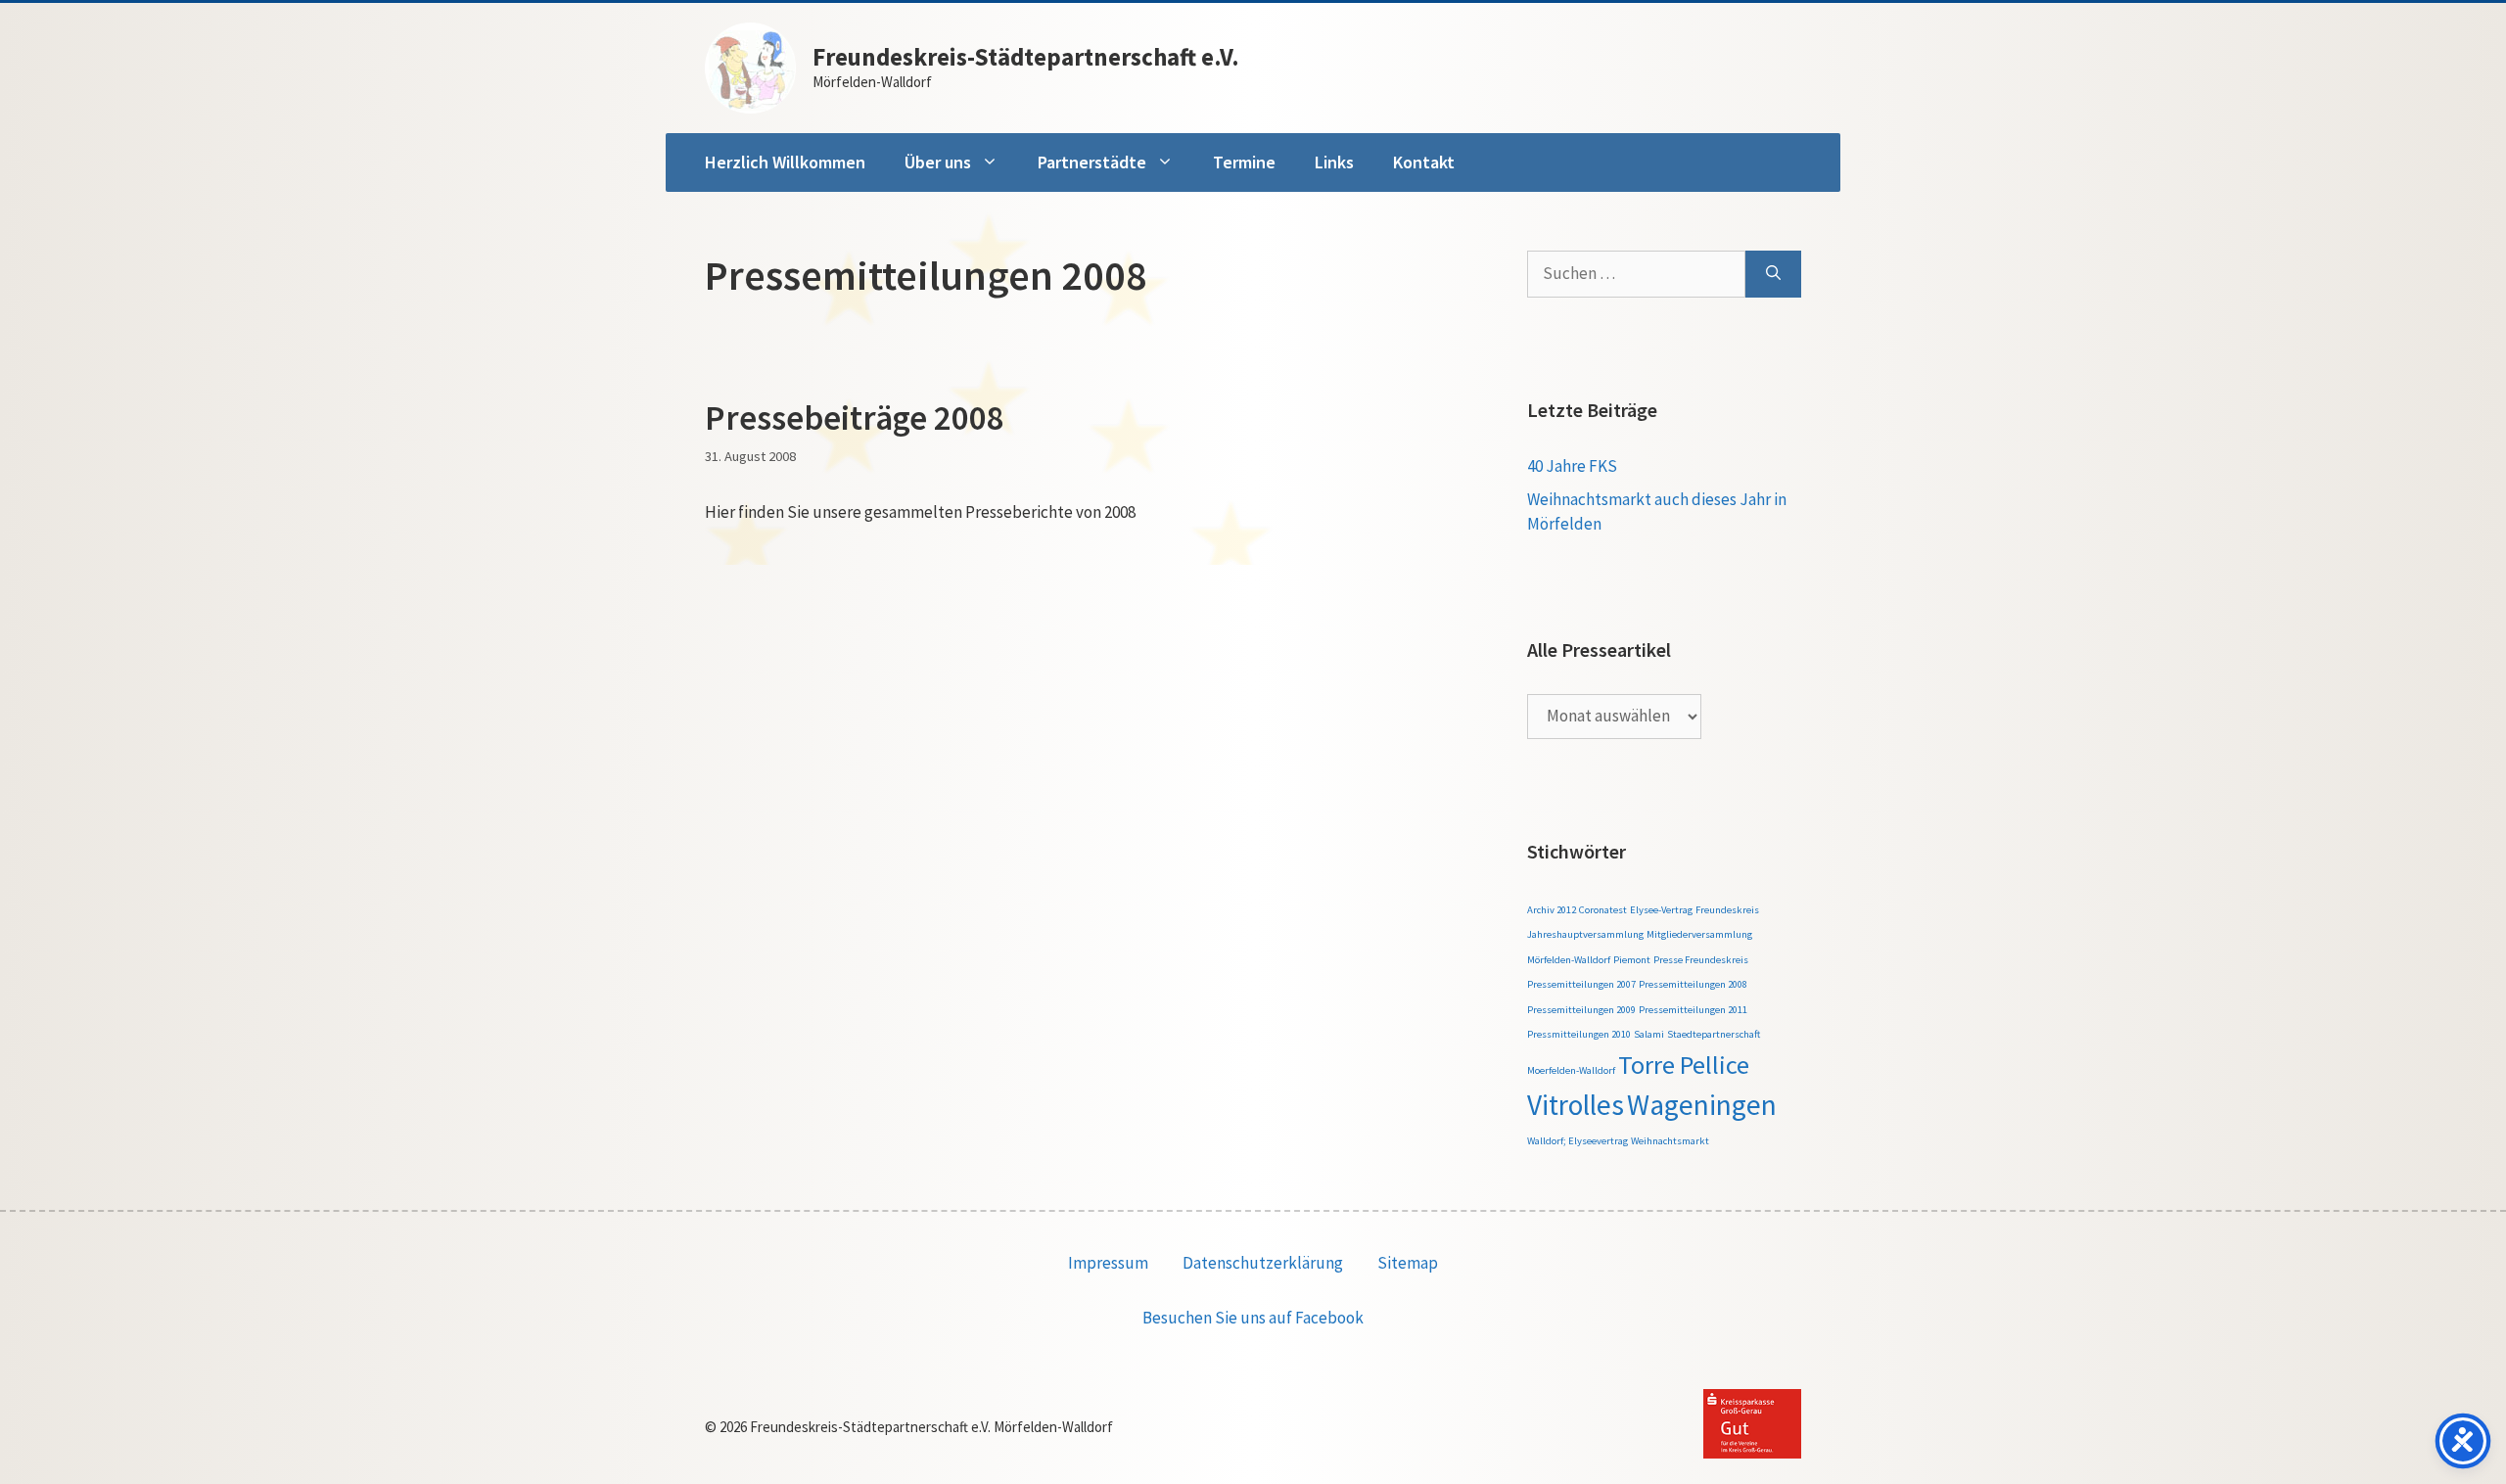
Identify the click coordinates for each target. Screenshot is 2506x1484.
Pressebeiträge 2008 (855, 418)
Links (1334, 162)
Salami (1649, 1034)
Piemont (1632, 960)
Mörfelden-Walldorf (1569, 960)
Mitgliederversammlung (1699, 934)
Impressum (1108, 1263)
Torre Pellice (1684, 1065)
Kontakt (1424, 162)
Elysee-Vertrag (1661, 910)
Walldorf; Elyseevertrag (1578, 1141)
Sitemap (1408, 1263)
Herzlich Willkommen (785, 162)
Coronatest (1603, 910)
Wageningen (1702, 1105)
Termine (1244, 162)
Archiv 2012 (1552, 910)
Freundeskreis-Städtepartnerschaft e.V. (1026, 57)
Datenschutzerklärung (1263, 1263)
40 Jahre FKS (1572, 466)
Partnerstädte (1092, 162)
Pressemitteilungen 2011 (1693, 1010)
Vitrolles (1576, 1105)
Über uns (938, 162)
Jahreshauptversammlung (1585, 934)
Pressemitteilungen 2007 (1581, 984)
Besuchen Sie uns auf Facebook (1253, 1318)
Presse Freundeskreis (1701, 960)
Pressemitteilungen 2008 (1693, 984)
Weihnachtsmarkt (1670, 1141)
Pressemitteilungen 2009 (1581, 1010)
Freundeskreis (1727, 910)
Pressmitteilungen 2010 (1579, 1034)
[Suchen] (1773, 274)
